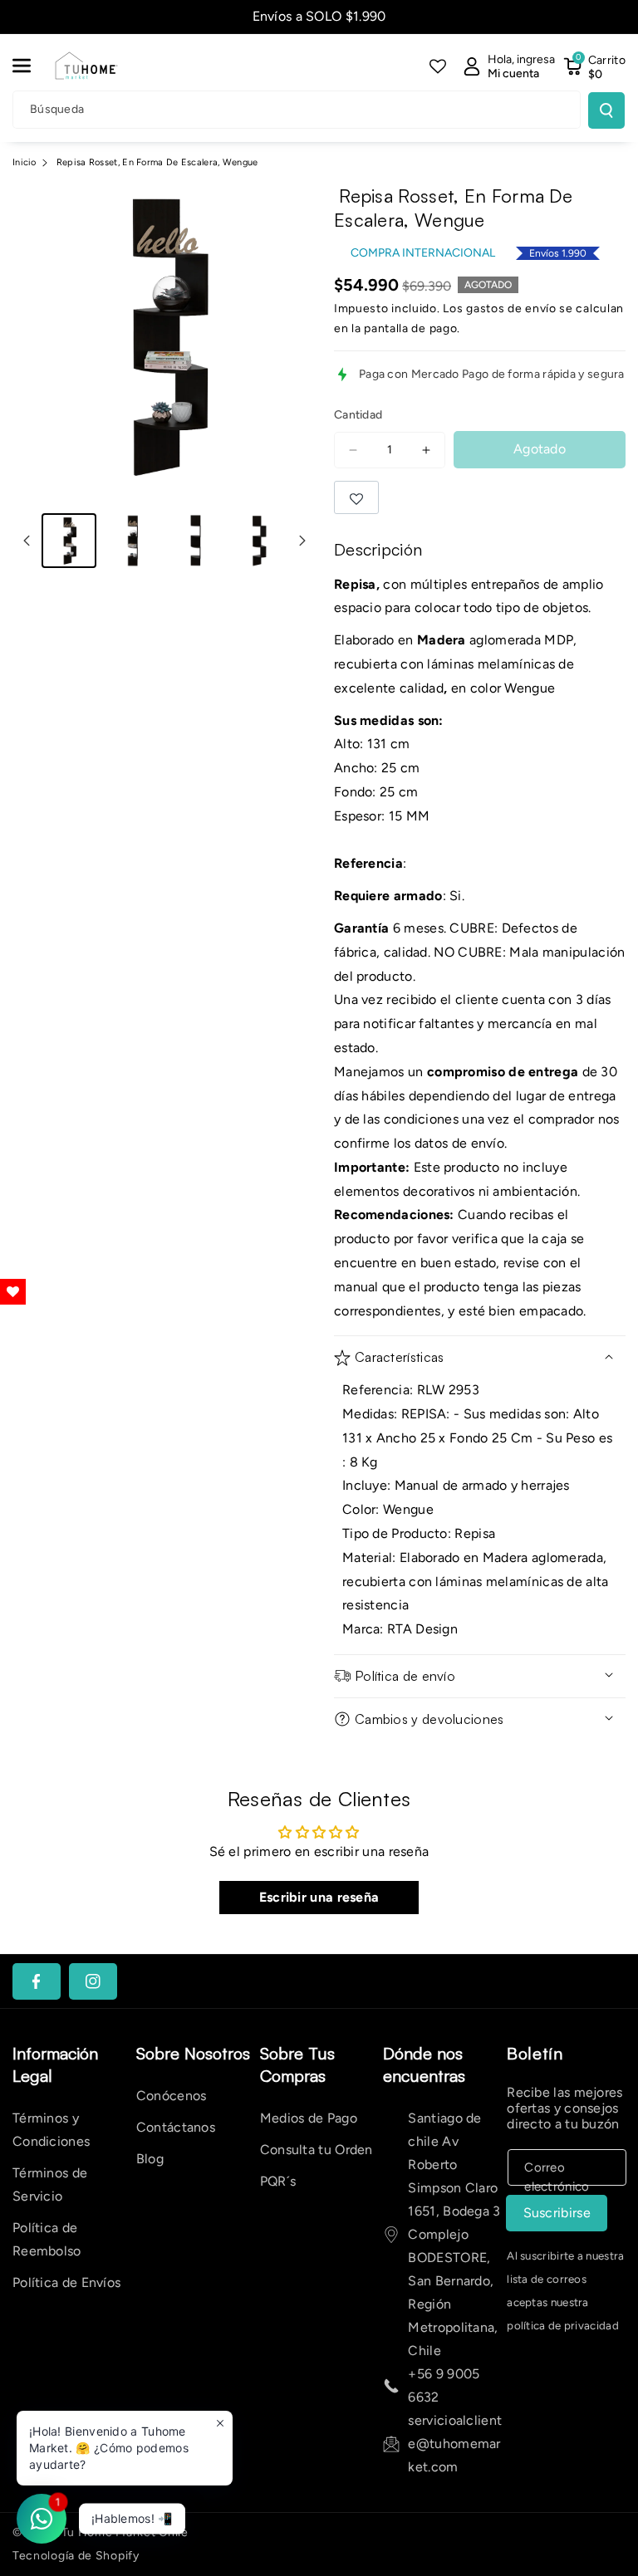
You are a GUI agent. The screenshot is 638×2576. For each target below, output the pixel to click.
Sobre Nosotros (193, 2053)
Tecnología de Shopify (76, 2556)
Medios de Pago (309, 2118)
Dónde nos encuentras (424, 2064)
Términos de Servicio (50, 2184)
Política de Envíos (66, 2282)
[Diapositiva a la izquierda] (27, 541)
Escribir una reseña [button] (319, 1897)
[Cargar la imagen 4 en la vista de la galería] (258, 541)
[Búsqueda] (606, 110)
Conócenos (172, 2096)
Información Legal (55, 2064)
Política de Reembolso (47, 2239)
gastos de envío (511, 309)
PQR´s (278, 2181)
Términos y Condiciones (51, 2130)
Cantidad (358, 415)
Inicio (25, 162)
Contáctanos (176, 2127)
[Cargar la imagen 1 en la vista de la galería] (69, 541)
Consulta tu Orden (317, 2150)
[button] (31, 66)
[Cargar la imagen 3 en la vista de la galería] (195, 541)
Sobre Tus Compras (297, 2064)
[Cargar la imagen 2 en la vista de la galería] (132, 541)
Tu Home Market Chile (125, 2532)
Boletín (535, 2053)
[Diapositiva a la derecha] (302, 541)
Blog (150, 2159)
